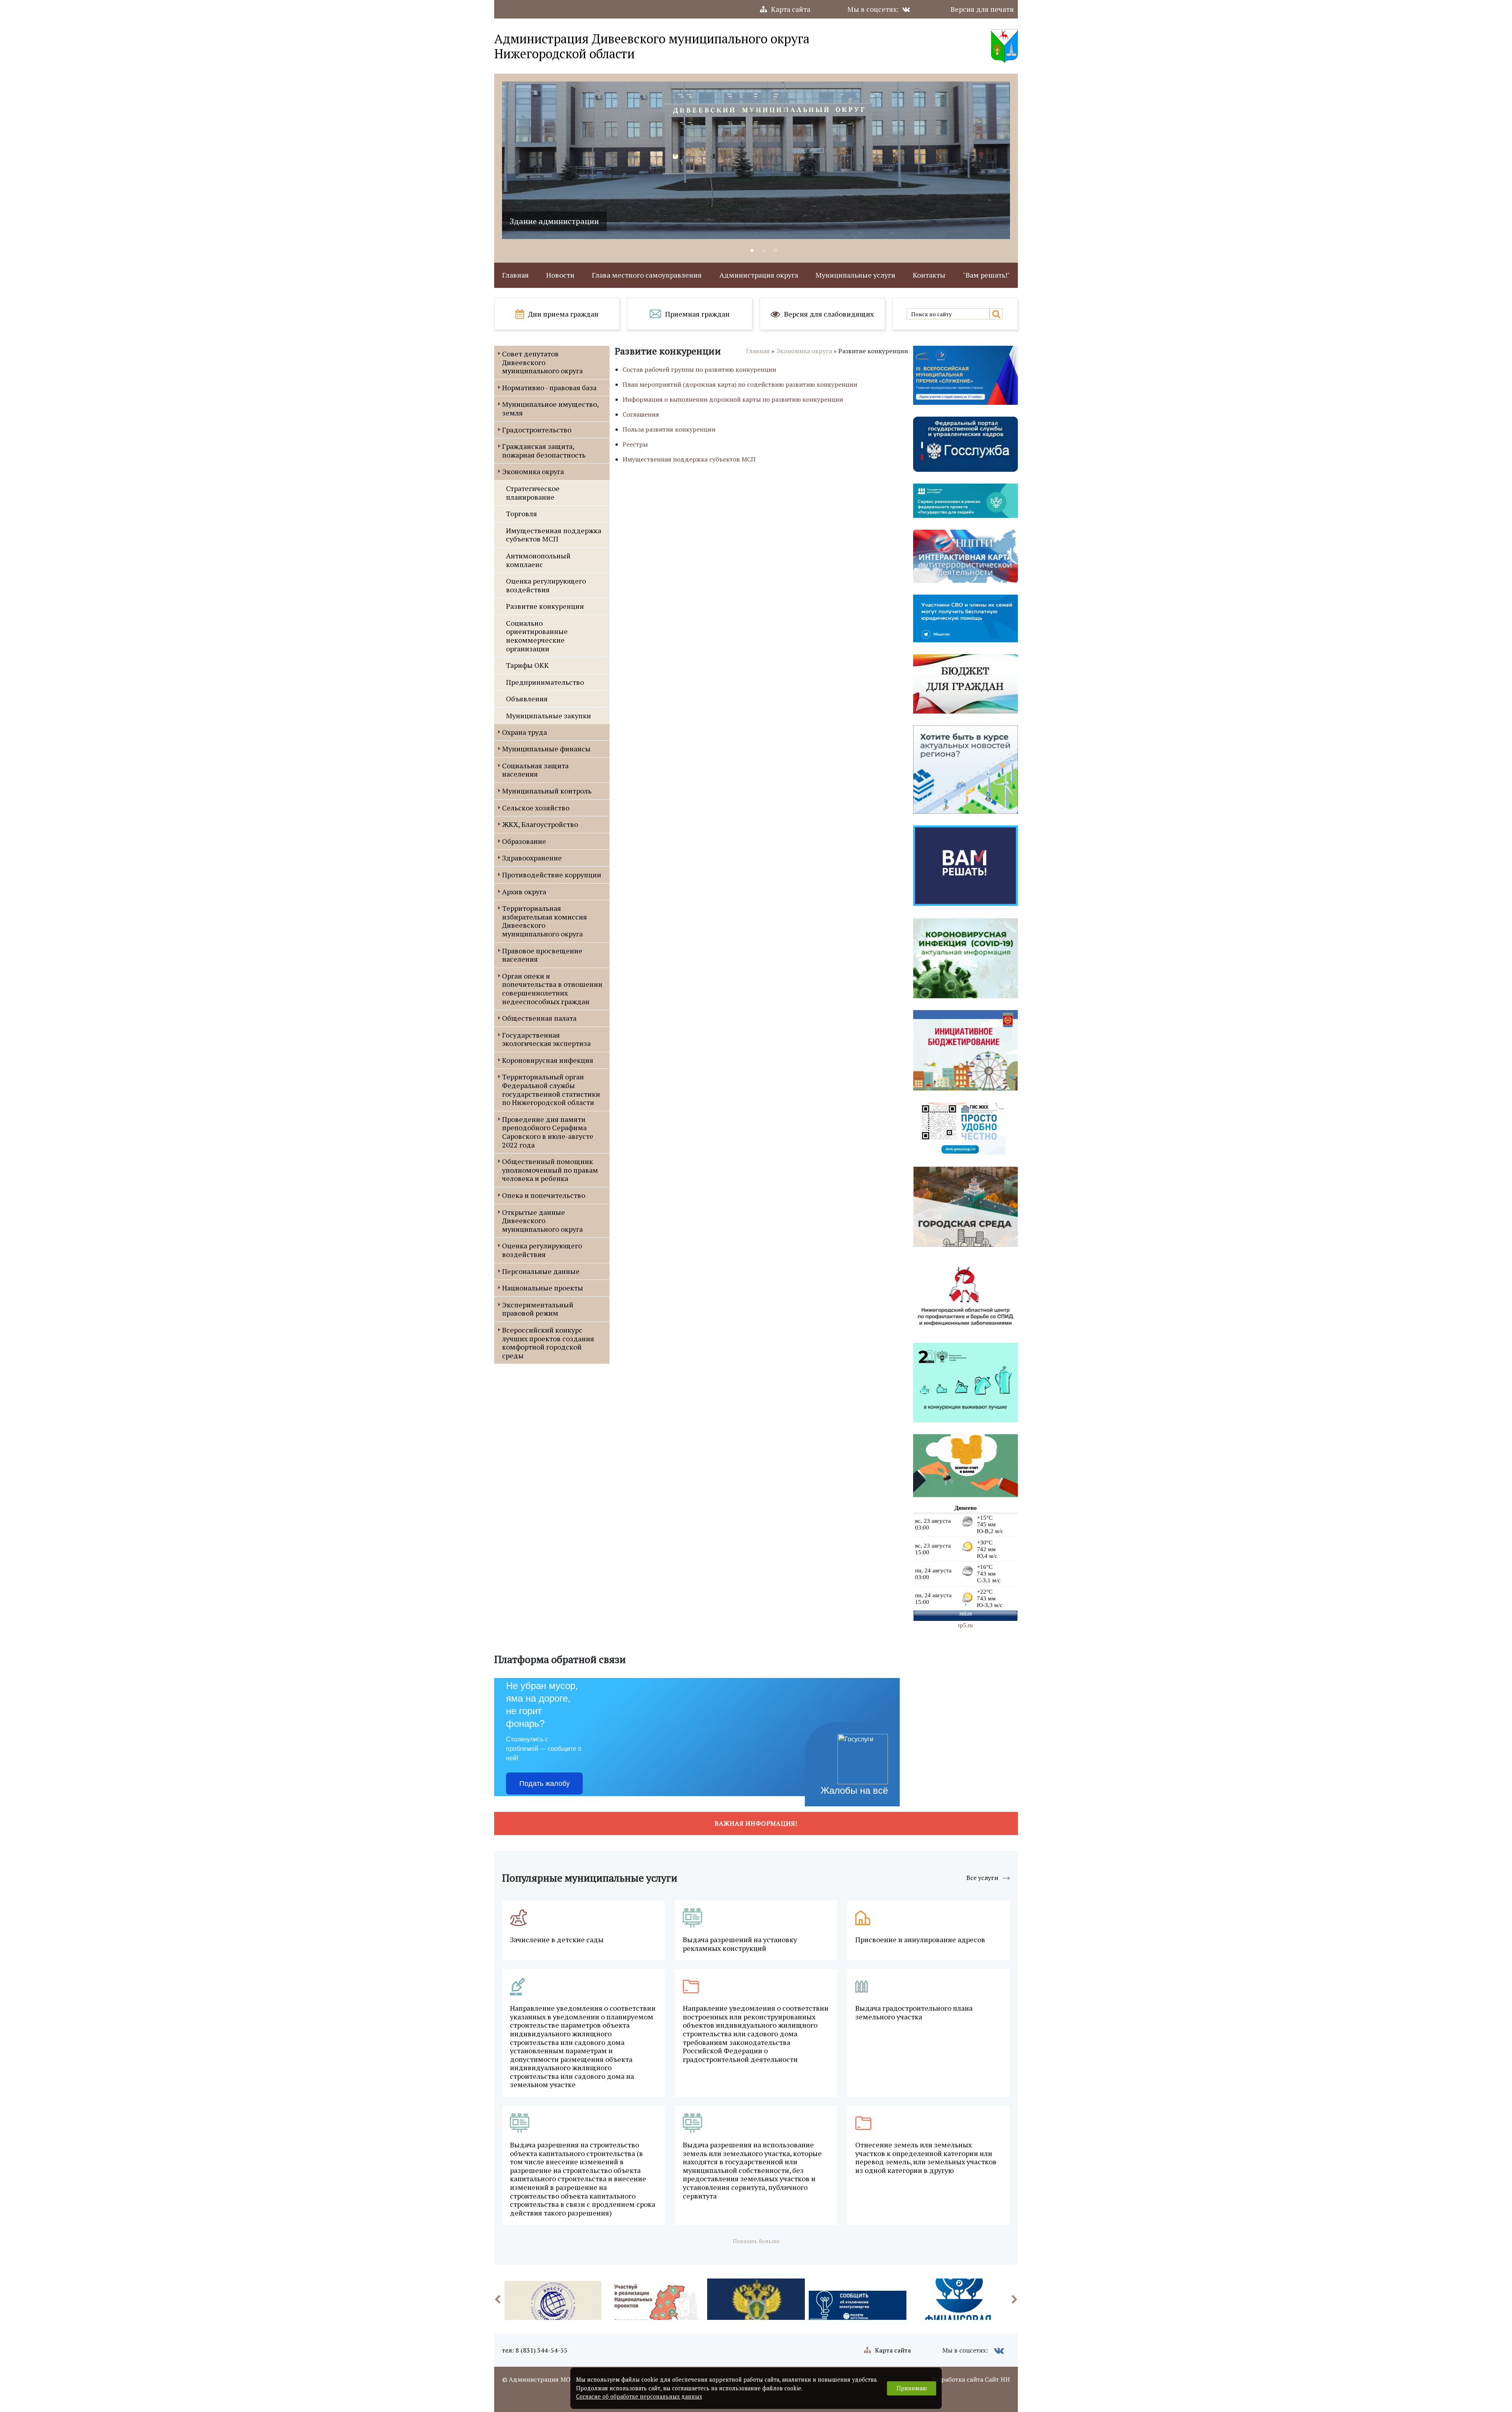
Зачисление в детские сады (557, 1940)
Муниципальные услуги (855, 275)
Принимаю (912, 2388)
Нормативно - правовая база (549, 387)
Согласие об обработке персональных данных (639, 2396)
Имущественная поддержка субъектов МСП (554, 535)
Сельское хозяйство (536, 808)
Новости (560, 275)
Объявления (527, 699)
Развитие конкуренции (545, 606)
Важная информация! (756, 1823)
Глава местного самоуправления (647, 275)
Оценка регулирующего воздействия (546, 585)
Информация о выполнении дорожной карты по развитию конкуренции (733, 399)
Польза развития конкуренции (669, 429)
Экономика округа (533, 471)
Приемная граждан (697, 314)
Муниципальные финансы (546, 749)
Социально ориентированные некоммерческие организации (537, 636)
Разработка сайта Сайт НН (971, 2379)
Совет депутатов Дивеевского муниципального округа (542, 362)
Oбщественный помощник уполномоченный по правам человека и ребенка (550, 1170)
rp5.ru (965, 1625)
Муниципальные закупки (548, 716)
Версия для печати (982, 9)
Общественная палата (539, 1018)
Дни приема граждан (563, 314)
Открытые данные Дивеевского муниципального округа (542, 1221)
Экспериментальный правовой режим (538, 1309)
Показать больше (756, 2241)
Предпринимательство (545, 682)
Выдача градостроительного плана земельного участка (914, 2012)
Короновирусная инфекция (548, 1060)
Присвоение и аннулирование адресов (920, 1940)
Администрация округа (759, 275)
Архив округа (524, 892)
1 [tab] (752, 251)
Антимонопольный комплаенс (538, 560)
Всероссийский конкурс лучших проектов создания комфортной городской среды (548, 1343)
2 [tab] (764, 251)
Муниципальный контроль (547, 791)
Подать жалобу (545, 1784)
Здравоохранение (532, 858)
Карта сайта (791, 9)
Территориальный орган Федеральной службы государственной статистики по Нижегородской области (551, 1089)
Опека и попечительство (544, 1195)
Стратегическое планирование (533, 493)
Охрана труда (524, 732)
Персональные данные (541, 1271)
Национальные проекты (543, 1288)
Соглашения (641, 414)
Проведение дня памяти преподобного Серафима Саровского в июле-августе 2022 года (548, 1132)
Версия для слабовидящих (829, 314)
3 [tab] (776, 251)
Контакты (929, 275)
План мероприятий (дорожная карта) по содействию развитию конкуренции (740, 384)
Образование (524, 841)
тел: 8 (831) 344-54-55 (535, 2350)
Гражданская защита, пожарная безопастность (544, 451)
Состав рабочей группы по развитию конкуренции (699, 369)
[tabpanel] (756, 160)
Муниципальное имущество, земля (550, 408)
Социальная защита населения (535, 770)
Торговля (522, 514)
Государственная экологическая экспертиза (546, 1039)
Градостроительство (537, 430)
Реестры (635, 444)
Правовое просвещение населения (542, 955)
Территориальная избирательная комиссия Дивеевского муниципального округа (545, 921)
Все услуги (982, 1878)
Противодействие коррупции (552, 875)
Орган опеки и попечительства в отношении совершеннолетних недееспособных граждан (552, 989)
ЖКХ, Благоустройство (540, 824)
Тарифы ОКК (527, 665)
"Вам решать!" (986, 275)
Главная (515, 275)
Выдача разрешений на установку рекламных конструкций (740, 1944)
